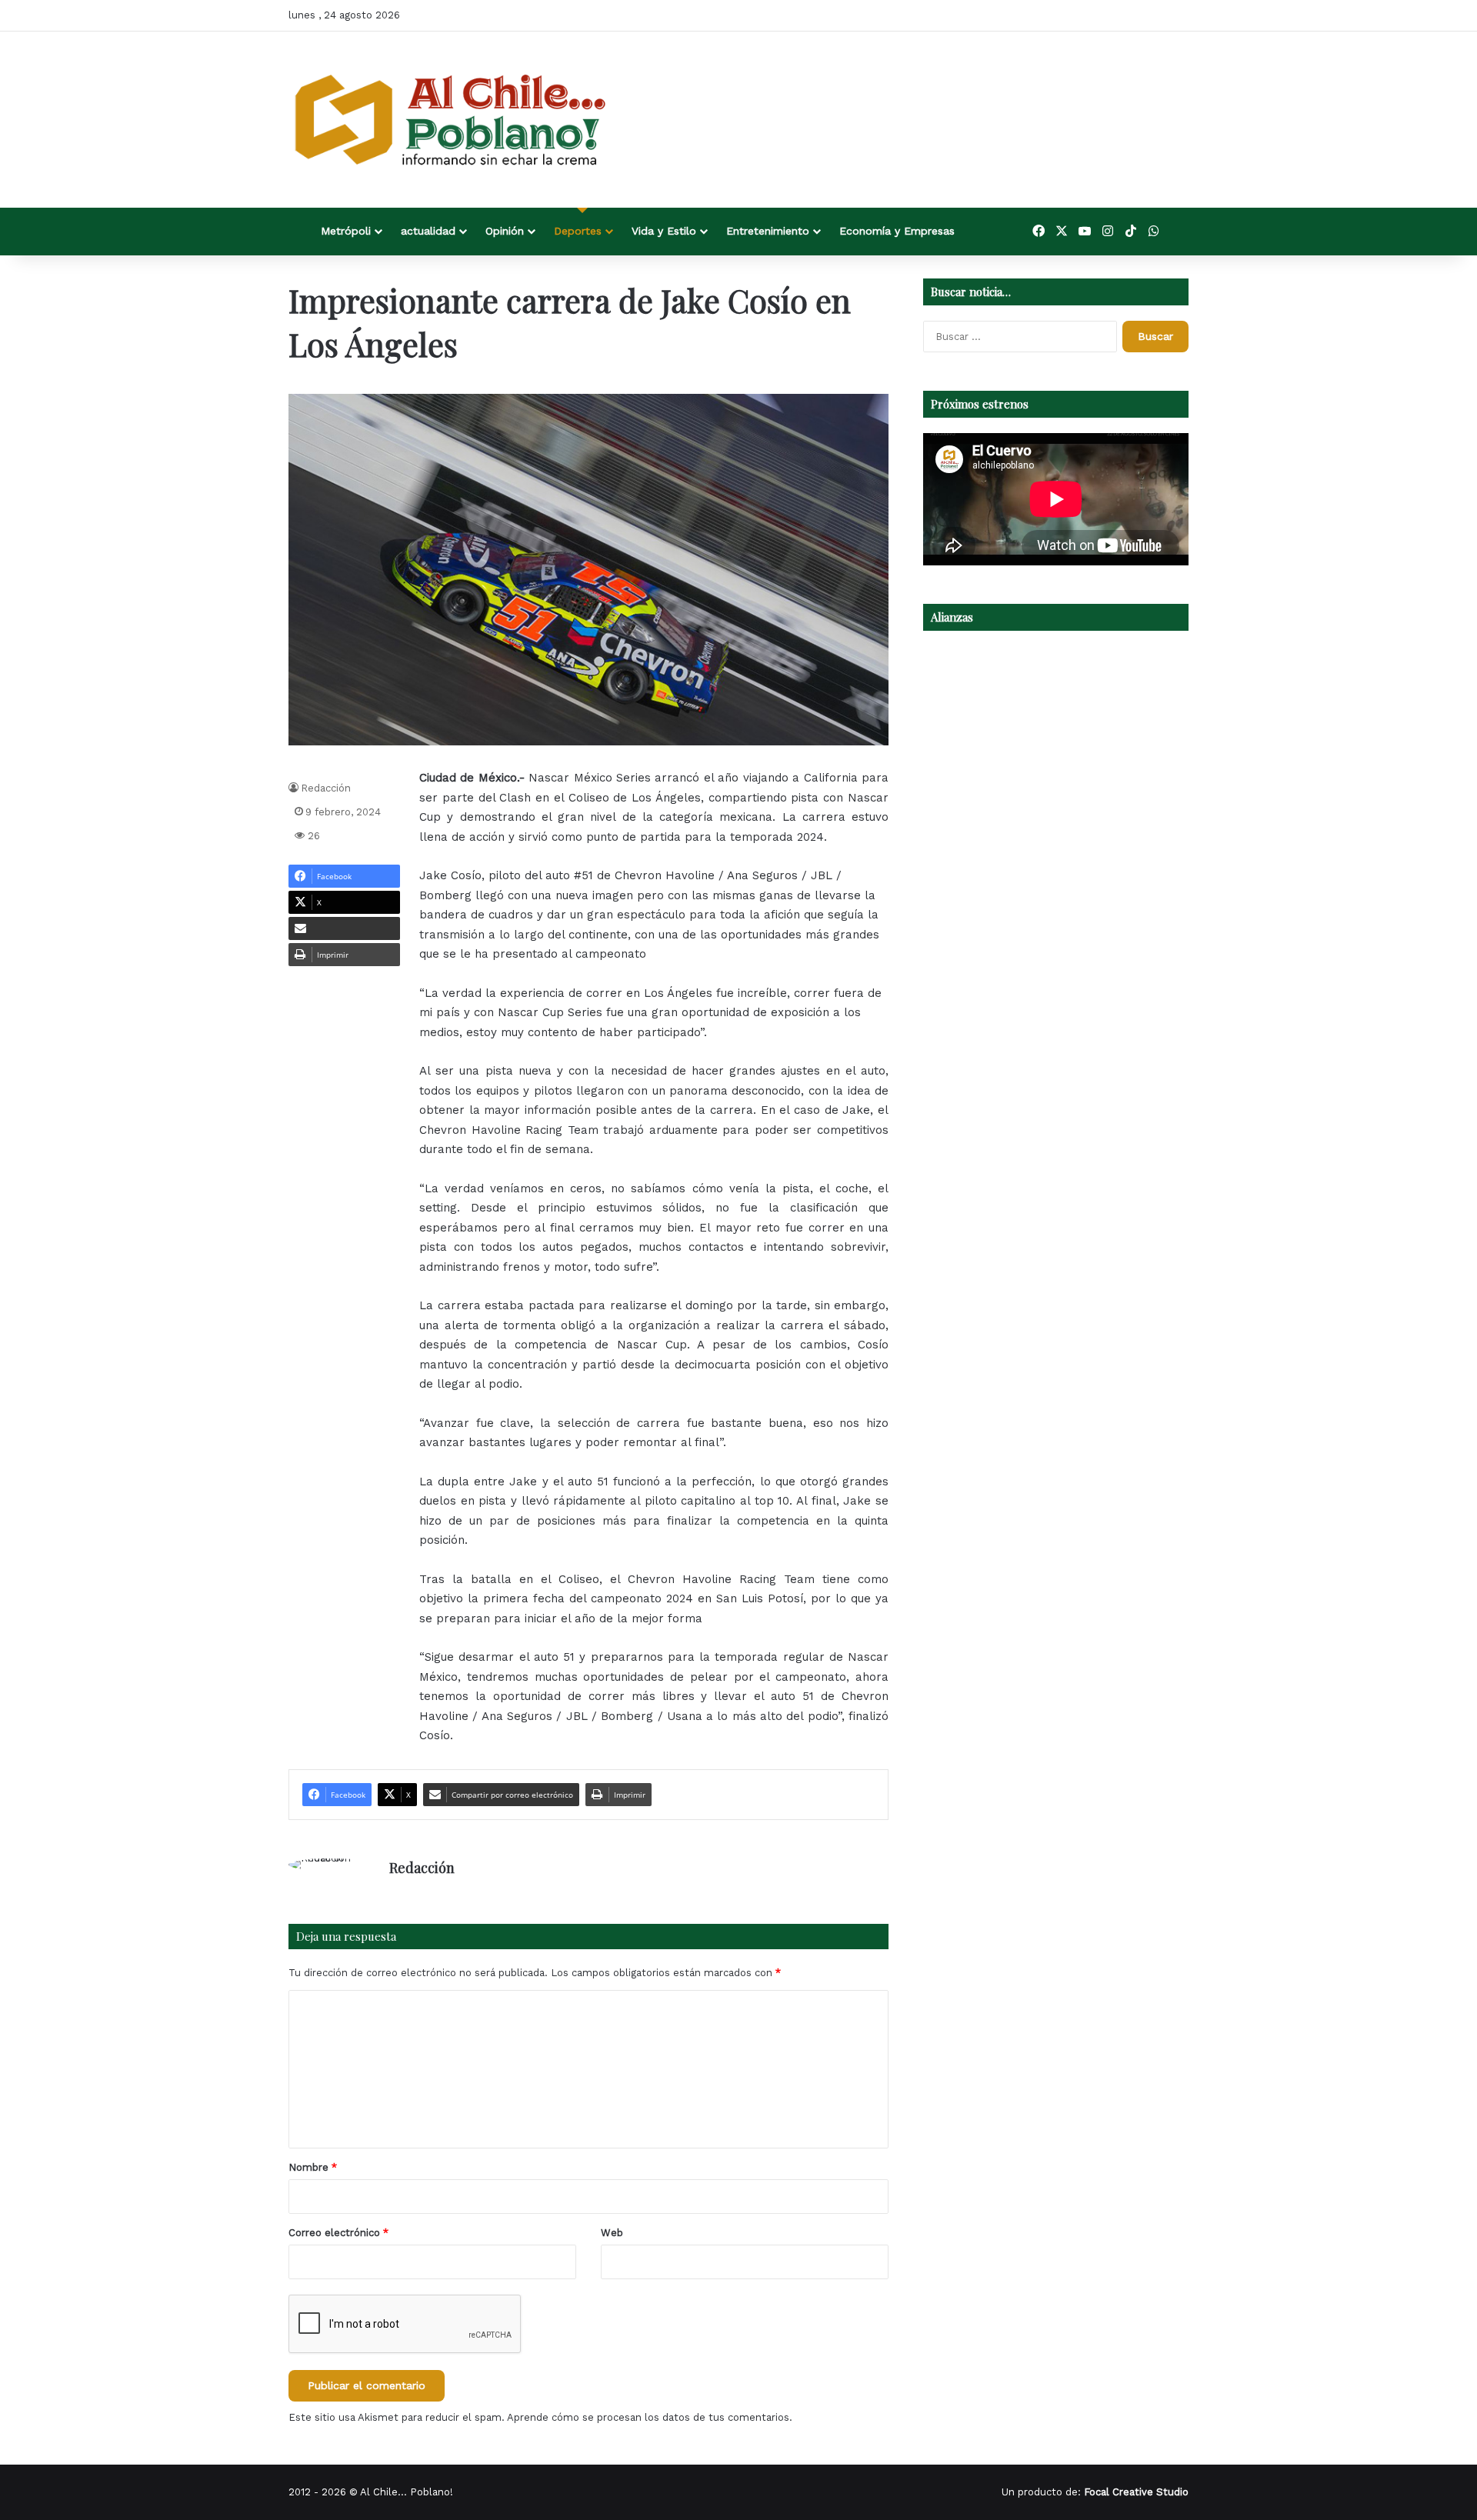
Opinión (505, 231)
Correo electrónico (338, 2233)
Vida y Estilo (664, 231)
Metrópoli (346, 231)
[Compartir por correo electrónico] (344, 928)
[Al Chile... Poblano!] (450, 120)
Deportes (578, 231)
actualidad (428, 231)
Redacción (326, 788)
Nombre (313, 2167)
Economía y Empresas (897, 231)
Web (612, 2233)
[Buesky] (1177, 232)
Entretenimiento (768, 231)
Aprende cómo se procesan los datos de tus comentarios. (650, 2417)
